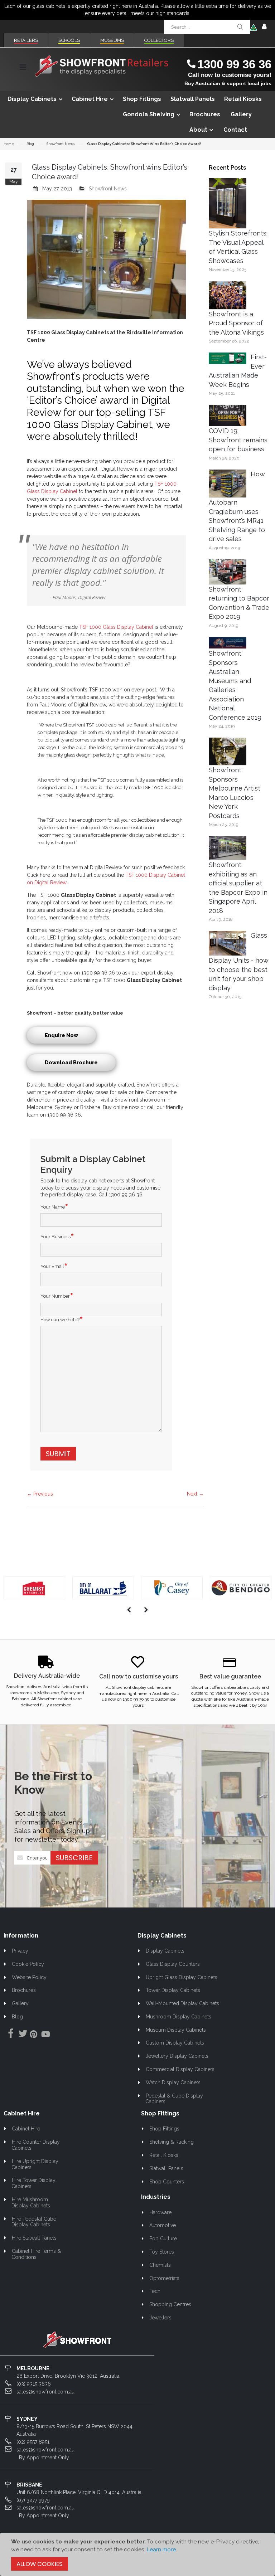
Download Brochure (71, 1063)
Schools (69, 40)
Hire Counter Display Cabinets (36, 2145)
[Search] (240, 27)
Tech (155, 2291)
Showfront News (61, 144)
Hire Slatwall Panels (34, 2238)
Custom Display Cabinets (175, 2043)
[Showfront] (102, 66)
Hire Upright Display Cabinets (35, 2164)
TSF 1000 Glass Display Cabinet (115, 627)
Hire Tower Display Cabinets (33, 2183)
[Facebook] (9, 2034)
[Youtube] (45, 2035)
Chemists (160, 2265)
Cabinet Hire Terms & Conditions (36, 2254)
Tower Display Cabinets (173, 1990)
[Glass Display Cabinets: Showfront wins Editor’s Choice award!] (106, 259)
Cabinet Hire (26, 2129)
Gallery (20, 2003)
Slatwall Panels (166, 2168)
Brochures (24, 1990)
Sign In (264, 27)
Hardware (160, 2212)
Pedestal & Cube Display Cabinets (174, 2099)
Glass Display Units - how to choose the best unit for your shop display (238, 962)
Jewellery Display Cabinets (177, 2056)
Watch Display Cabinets (173, 2082)
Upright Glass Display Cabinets (182, 1977)
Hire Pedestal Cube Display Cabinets (34, 2222)
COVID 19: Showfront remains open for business (238, 440)
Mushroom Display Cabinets (178, 2017)
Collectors (159, 40)
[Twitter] (21, 2034)
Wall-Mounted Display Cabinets (182, 2003)
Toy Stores (162, 2252)
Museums (112, 40)
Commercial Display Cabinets (180, 2069)
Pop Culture (163, 2239)
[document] (137, 2554)
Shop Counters (167, 2182)
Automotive (163, 2225)
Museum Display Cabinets (176, 2030)
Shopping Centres (170, 2304)
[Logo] (77, 2339)
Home (9, 144)
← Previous (40, 1494)
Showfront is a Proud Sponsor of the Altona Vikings (236, 323)
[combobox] (207, 27)
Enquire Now (61, 1035)
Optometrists (164, 2278)
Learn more (161, 2550)
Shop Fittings (164, 2129)
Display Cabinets (165, 1951)
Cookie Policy (28, 1964)
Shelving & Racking (172, 2142)
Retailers (26, 40)
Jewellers (160, 2318)
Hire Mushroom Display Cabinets (31, 2203)
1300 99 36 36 (234, 64)
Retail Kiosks (164, 2155)
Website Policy (29, 1977)
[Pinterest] (33, 2035)
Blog (30, 144)
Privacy (20, 1951)
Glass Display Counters (173, 1964)
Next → (195, 1494)
